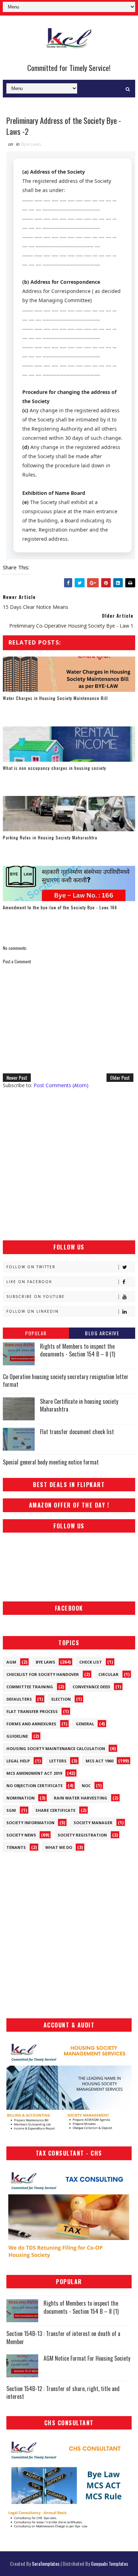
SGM (11, 1810)
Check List (91, 1662)
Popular (36, 1333)
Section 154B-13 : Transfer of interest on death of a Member (63, 2337)
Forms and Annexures (31, 1724)
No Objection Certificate (34, 1786)
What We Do (59, 1847)
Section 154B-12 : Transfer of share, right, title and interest (63, 2392)
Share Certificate (55, 1810)
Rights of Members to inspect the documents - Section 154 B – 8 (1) (77, 1350)
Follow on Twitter (31, 1267)
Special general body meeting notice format (51, 1462)
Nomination (21, 1798)
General (85, 1724)
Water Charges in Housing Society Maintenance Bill (55, 698)
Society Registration (82, 1835)
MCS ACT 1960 (99, 1761)
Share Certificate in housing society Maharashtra (79, 1405)
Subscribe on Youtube (36, 1296)
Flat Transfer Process (32, 1711)
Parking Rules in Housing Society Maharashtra (50, 837)
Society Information (30, 1823)
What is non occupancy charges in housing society (54, 768)
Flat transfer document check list (77, 1432)
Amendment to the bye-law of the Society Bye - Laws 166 (60, 907)
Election (61, 1699)
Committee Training (30, 1687)
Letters (58, 1761)
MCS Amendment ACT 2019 (34, 1773)
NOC (86, 1786)
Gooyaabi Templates (110, 2563)
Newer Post (17, 1077)
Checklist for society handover (43, 1674)
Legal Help (18, 1761)
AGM (11, 1662)
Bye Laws (31, 144)
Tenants (16, 1847)
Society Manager (93, 1823)
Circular (108, 1674)
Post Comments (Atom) (61, 1085)
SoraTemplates (46, 2563)
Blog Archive (102, 1333)
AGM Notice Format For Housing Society (87, 2358)
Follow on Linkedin (33, 1311)
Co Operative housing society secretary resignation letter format (66, 1380)
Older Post (120, 1077)
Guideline (17, 1736)
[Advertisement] (69, 1164)
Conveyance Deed (91, 1687)
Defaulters (19, 1699)
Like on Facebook (29, 1282)
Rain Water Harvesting (80, 1798)
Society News (21, 1835)
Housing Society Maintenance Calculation (56, 1748)
